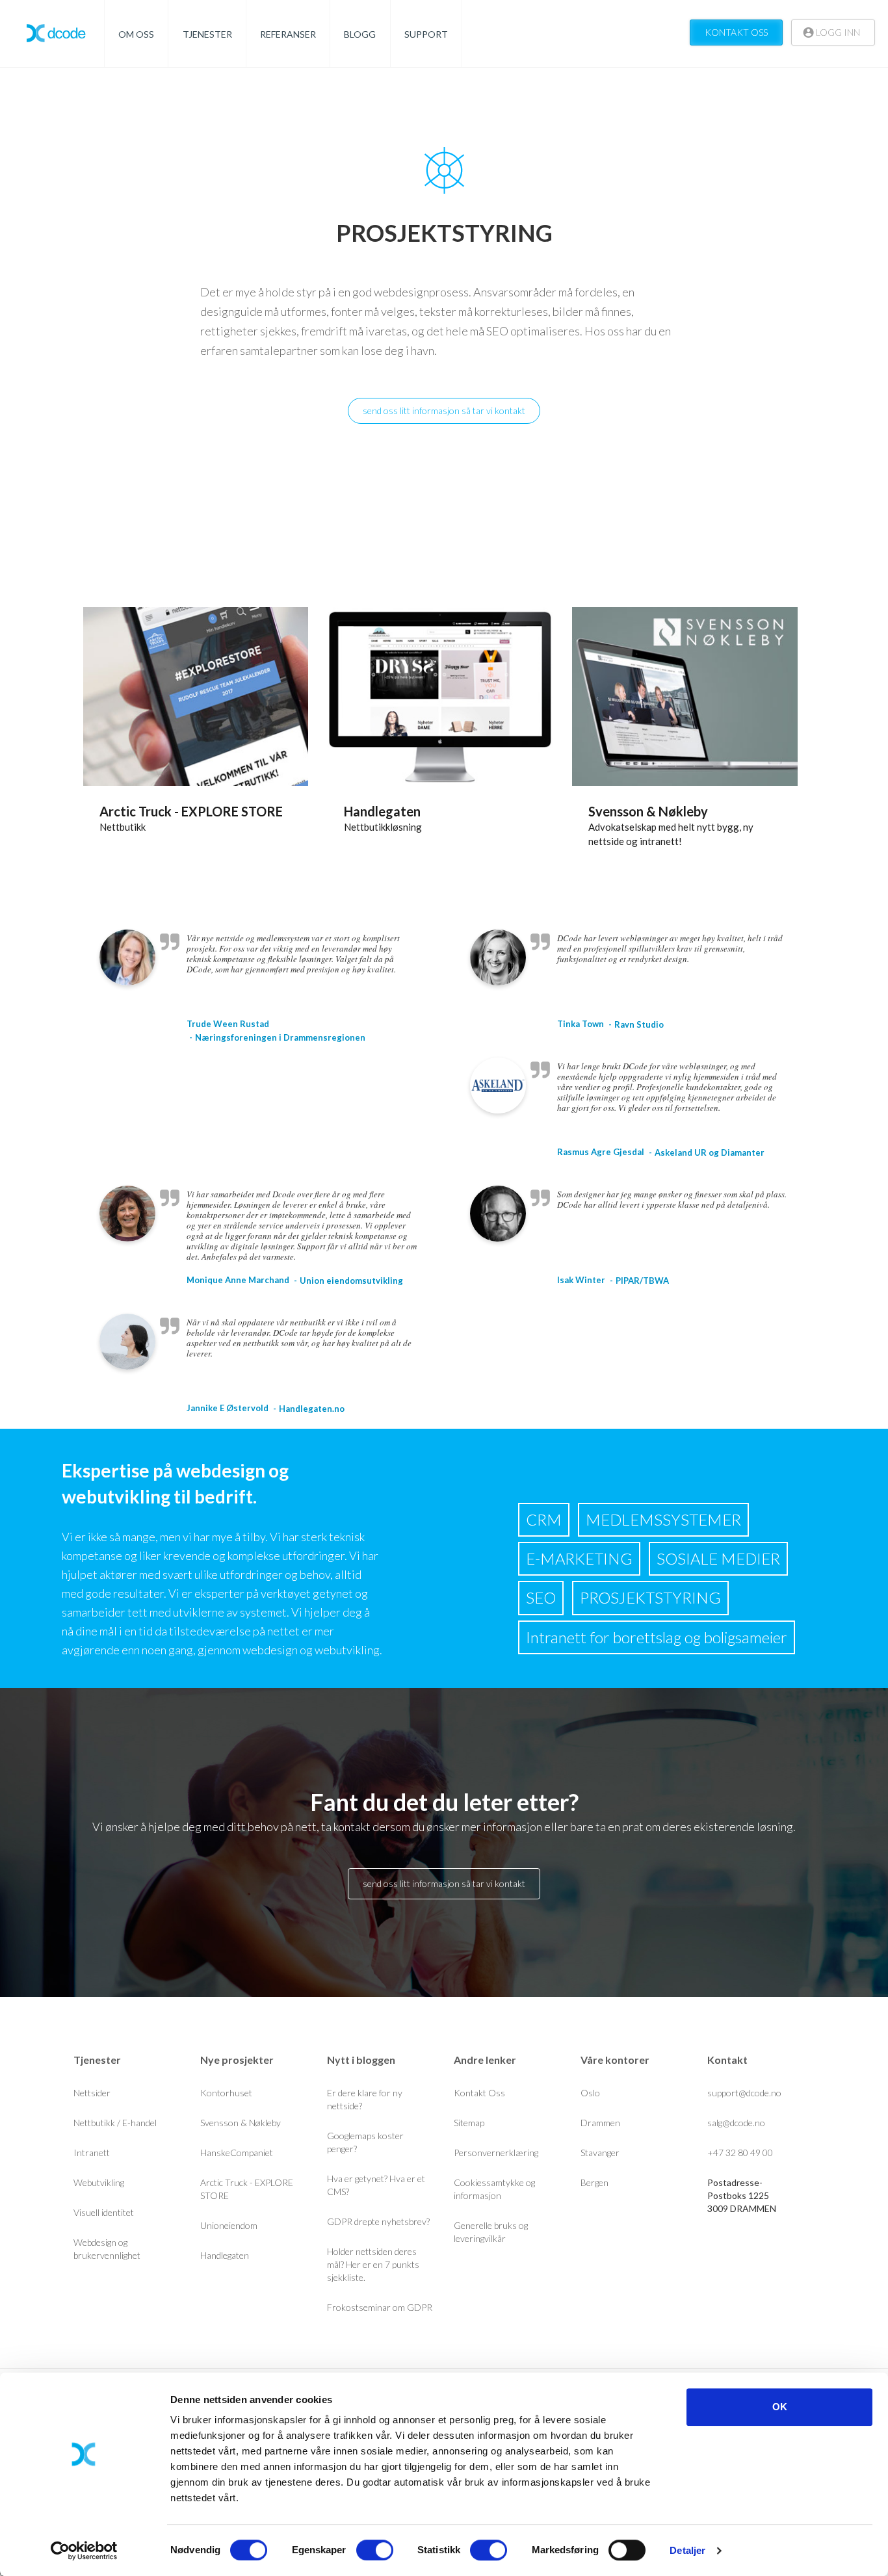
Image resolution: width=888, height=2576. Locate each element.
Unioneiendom (229, 2225)
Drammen (600, 2123)
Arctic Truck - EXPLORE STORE (191, 811)
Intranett (92, 2153)
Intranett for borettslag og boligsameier (657, 1637)
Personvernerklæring (496, 2153)
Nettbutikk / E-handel (115, 2123)
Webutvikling (99, 2182)
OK (780, 2407)
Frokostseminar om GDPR (380, 2307)
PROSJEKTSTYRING (650, 1597)
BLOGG (360, 34)
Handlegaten (382, 811)
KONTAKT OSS (736, 32)
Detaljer (687, 2550)
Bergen (594, 2182)
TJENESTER (207, 34)
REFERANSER (288, 34)
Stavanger (600, 2153)
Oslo (590, 2093)
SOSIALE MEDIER (718, 1558)
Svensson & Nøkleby (648, 811)
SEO (541, 1597)
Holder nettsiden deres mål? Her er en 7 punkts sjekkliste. (373, 2264)
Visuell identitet (104, 2212)
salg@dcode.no (736, 2123)
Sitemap (469, 2123)
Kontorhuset (226, 2093)
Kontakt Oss (479, 2093)
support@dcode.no (744, 2093)
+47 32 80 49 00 (740, 2153)
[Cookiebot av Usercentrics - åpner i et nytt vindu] (84, 2551)
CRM (544, 1519)
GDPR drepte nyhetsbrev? (378, 2221)
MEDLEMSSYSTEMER (663, 1519)
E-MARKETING (579, 1558)
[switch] (375, 2550)
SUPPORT (426, 34)
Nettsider (92, 2093)
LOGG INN (837, 32)
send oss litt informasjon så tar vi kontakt (444, 410)
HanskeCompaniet (237, 2153)
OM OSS (136, 34)
